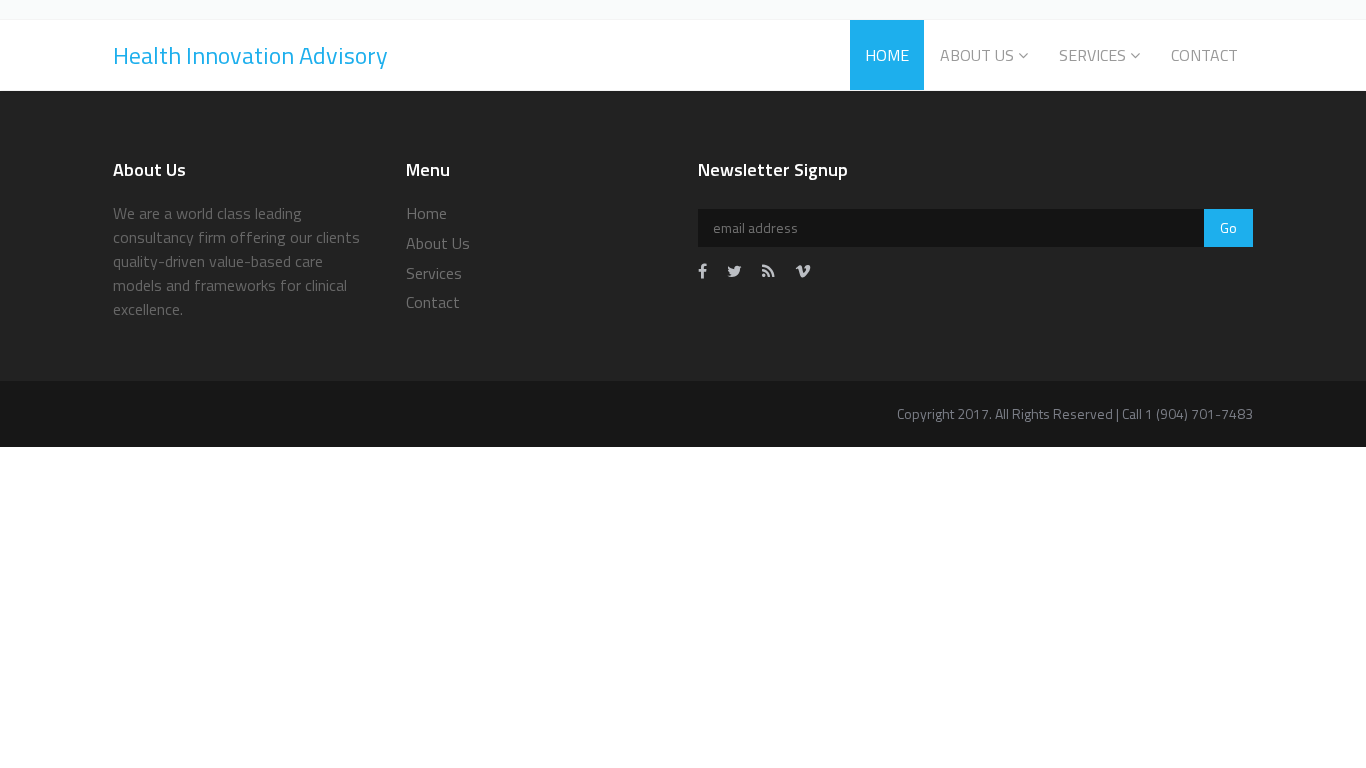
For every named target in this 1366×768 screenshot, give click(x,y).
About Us (977, 55)
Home (887, 55)
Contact (1204, 55)
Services (1092, 55)
